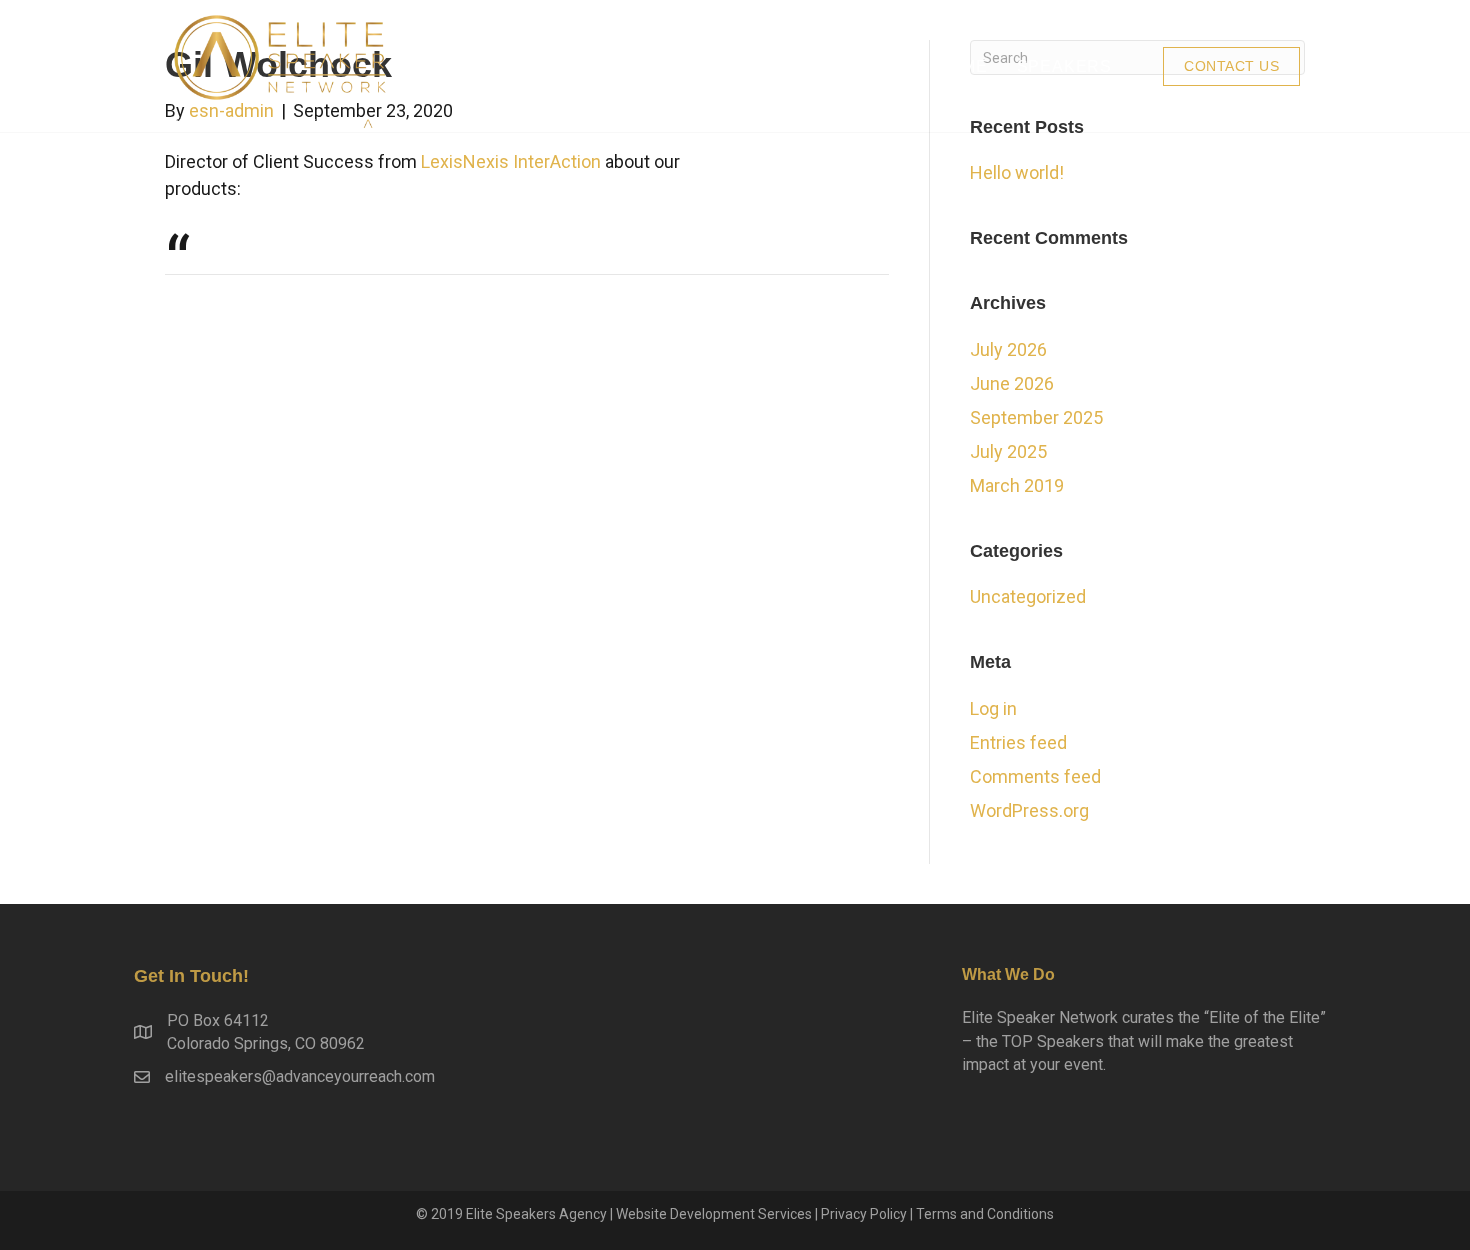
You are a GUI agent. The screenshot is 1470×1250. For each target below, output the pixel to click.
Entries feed (1018, 742)
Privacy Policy (864, 1214)
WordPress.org (1029, 810)
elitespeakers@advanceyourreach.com (300, 1076)
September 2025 (1036, 417)
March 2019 (1017, 485)
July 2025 (1008, 451)
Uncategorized (1028, 596)
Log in (993, 708)
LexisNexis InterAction (511, 161)
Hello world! (1017, 172)
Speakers (1064, 66)
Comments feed (1035, 776)
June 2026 (1012, 383)
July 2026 (1008, 349)
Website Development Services (714, 1214)
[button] (1231, 66)
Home (961, 66)
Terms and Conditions (985, 1214)
